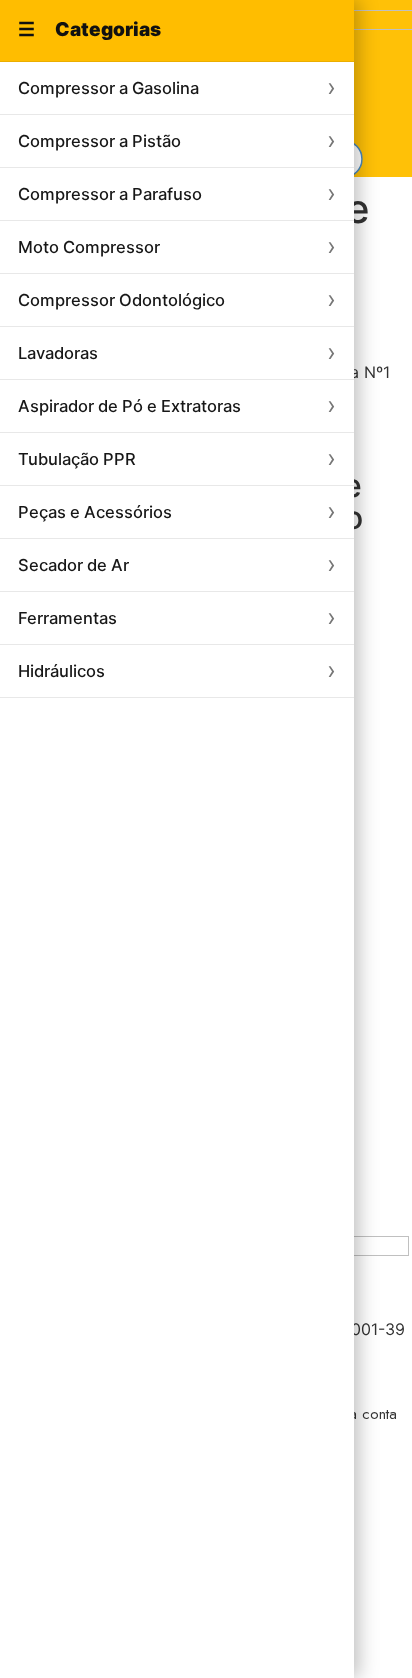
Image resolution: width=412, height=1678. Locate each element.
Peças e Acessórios (95, 512)
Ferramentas (67, 618)
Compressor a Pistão (99, 141)
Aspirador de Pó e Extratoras (129, 406)
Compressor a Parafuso (110, 194)
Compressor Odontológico (121, 300)
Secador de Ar (73, 565)
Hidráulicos (61, 671)
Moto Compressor (89, 247)
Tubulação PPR (77, 459)
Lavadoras (58, 353)
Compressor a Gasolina (108, 88)
